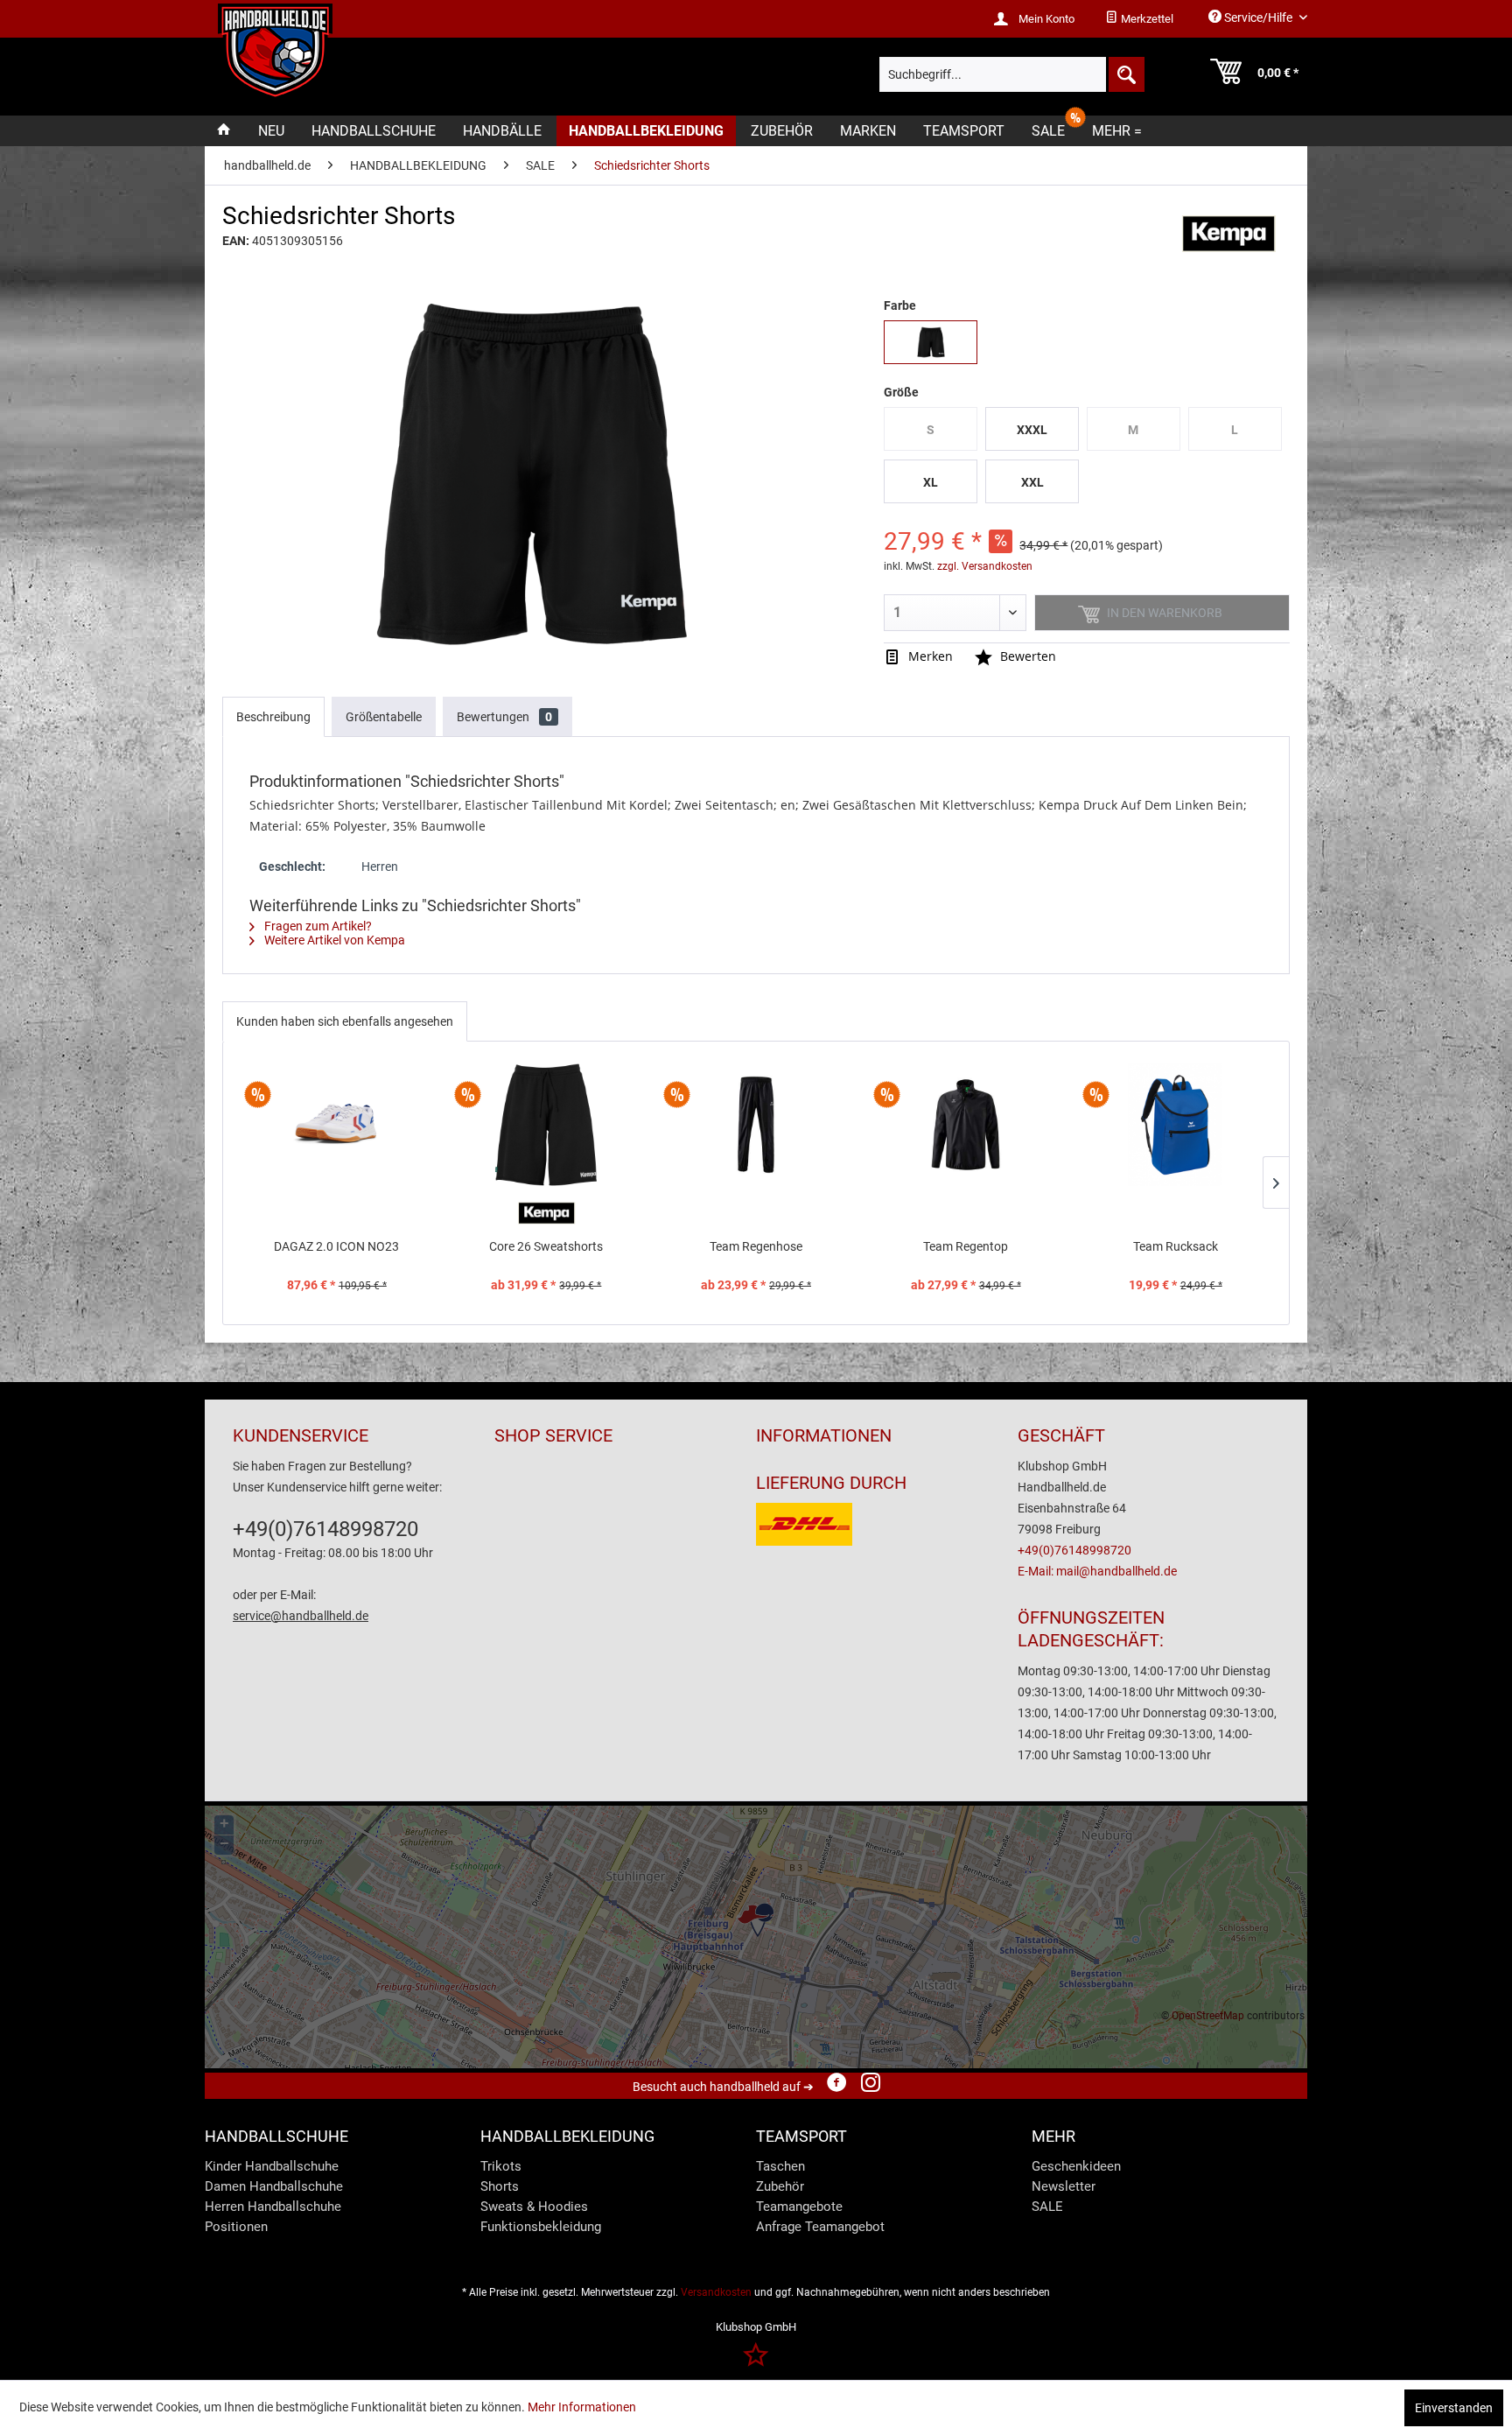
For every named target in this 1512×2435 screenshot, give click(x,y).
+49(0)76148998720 (325, 1529)
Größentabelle (384, 717)
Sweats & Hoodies (534, 2207)
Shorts (500, 2186)
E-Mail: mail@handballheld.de (1097, 1571)
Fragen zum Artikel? (317, 926)
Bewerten (1026, 656)
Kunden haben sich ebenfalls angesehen (345, 1021)
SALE (1047, 2207)
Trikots (501, 2166)
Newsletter (1064, 2186)
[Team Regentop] (966, 1125)
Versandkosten (716, 2292)
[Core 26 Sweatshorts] (547, 1125)
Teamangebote (799, 2207)
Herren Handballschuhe (273, 2207)
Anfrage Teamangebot (820, 2227)
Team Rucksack (1176, 1246)
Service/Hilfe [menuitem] (1258, 18)
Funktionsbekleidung (541, 2227)
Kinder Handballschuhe (272, 2166)
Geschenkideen (1076, 2166)
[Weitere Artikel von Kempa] (1228, 234)
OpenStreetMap (1208, 2016)
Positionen (236, 2227)
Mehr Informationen (582, 2407)
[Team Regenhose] (756, 1125)
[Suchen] (1125, 74)
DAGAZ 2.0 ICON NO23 (336, 1246)
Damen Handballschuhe (274, 2186)
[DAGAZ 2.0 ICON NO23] (337, 1125)
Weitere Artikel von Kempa (333, 940)
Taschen (780, 2166)
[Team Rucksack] (1175, 1125)
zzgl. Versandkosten (985, 566)
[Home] (224, 131)
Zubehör (780, 2186)
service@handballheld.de (301, 1616)
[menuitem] (1139, 19)
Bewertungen (504, 717)
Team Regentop (966, 1246)
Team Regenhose (756, 1246)
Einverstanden (1454, 2408)
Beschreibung (273, 717)
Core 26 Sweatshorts (546, 1246)
